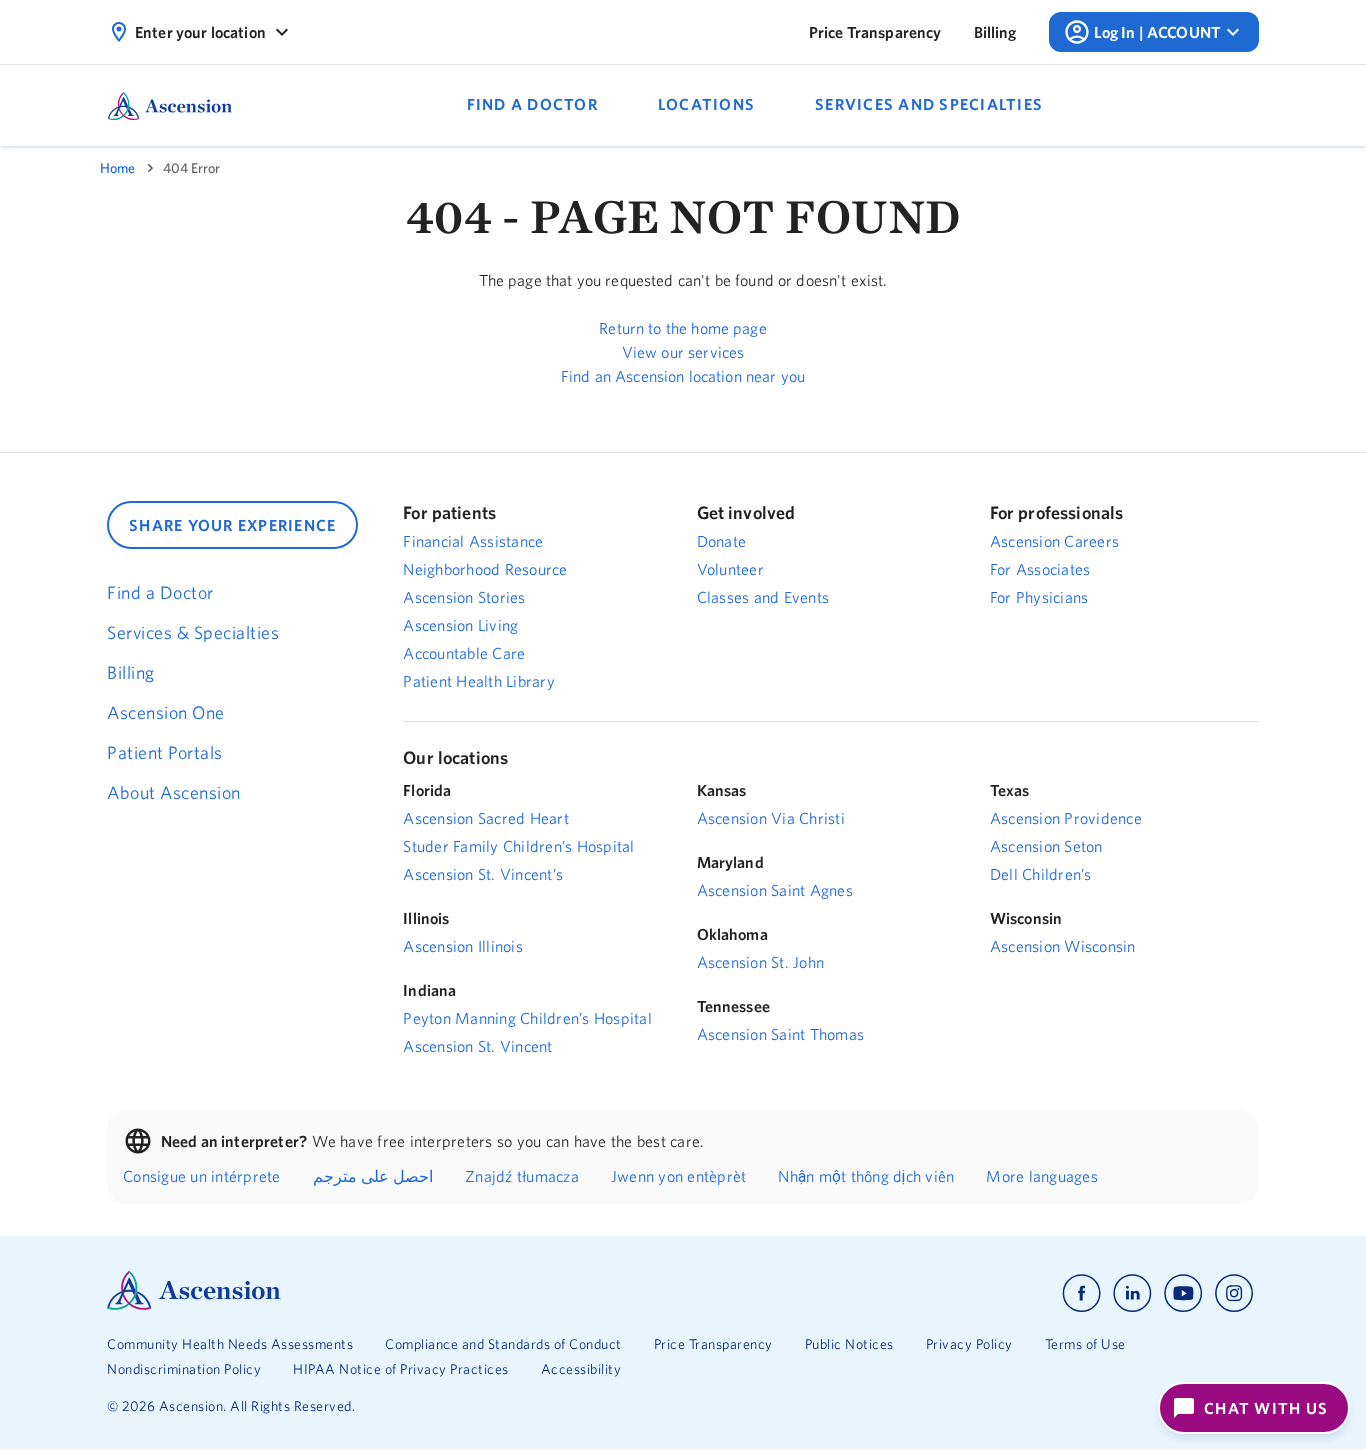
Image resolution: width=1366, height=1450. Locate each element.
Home (117, 168)
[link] (875, 32)
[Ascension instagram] (1234, 1293)
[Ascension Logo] (194, 1305)
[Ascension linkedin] (1132, 1293)
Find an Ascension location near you (683, 376)
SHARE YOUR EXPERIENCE (232, 525)
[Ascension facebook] (1081, 1293)
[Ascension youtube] (1183, 1293)
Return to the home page (682, 328)
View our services (683, 352)
